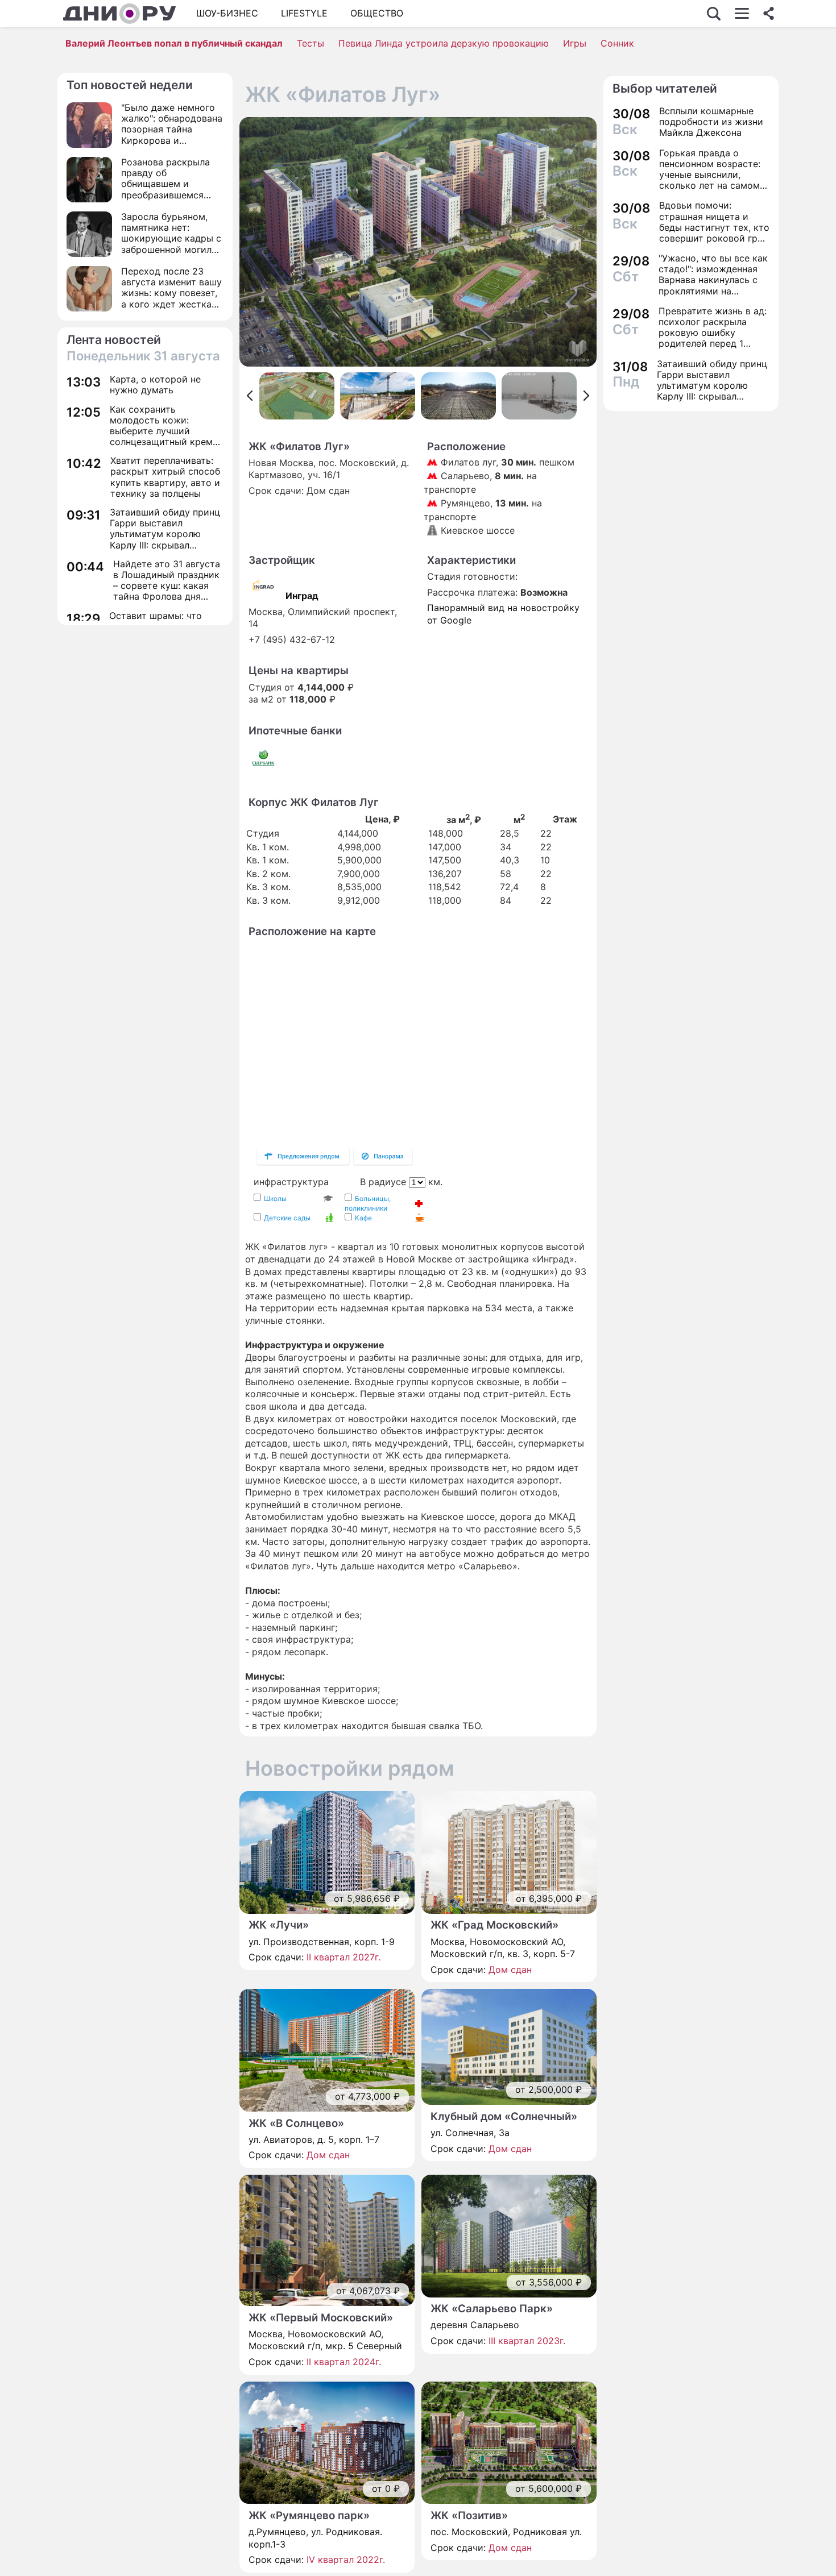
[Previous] (249, 396)
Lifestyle (304, 13)
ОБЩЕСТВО (377, 13)
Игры (575, 43)
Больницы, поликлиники (368, 1203)
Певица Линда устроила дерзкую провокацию (444, 43)
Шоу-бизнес (227, 13)
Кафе (363, 1218)
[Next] (587, 396)
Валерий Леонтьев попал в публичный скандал (174, 43)
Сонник (617, 43)
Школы (275, 1198)
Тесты (311, 43)
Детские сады (287, 1218)
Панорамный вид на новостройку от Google (503, 614)
